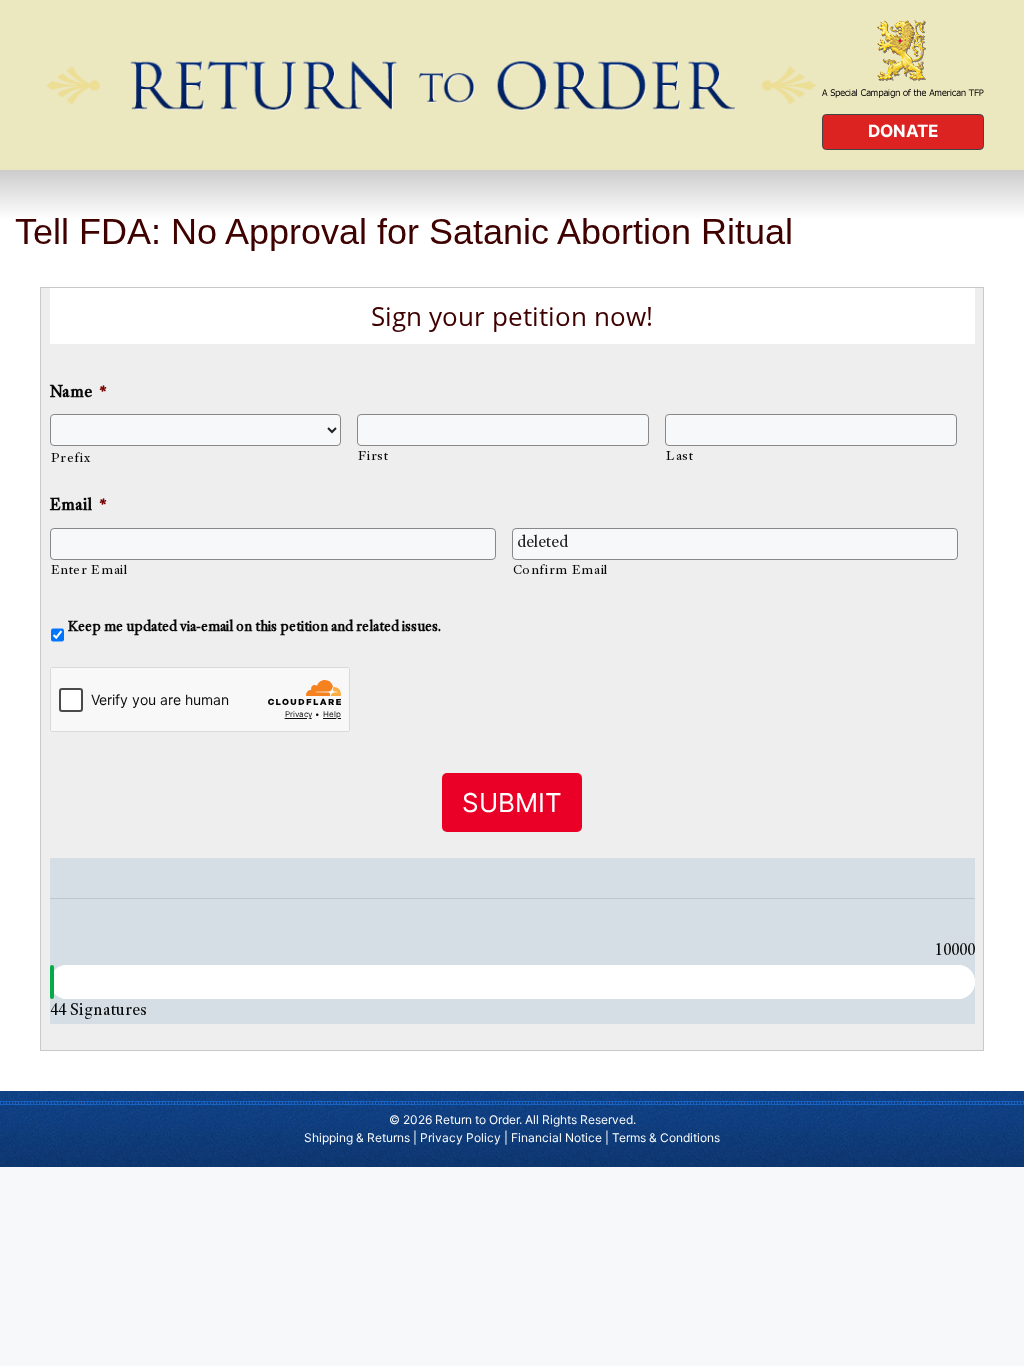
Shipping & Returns (357, 1137)
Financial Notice (556, 1137)
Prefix (71, 459)
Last (680, 457)
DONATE (903, 131)
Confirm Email (561, 571)
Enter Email (89, 571)
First (373, 457)
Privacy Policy (460, 1137)
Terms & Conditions (666, 1137)
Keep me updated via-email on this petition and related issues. (254, 627)
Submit (512, 802)
